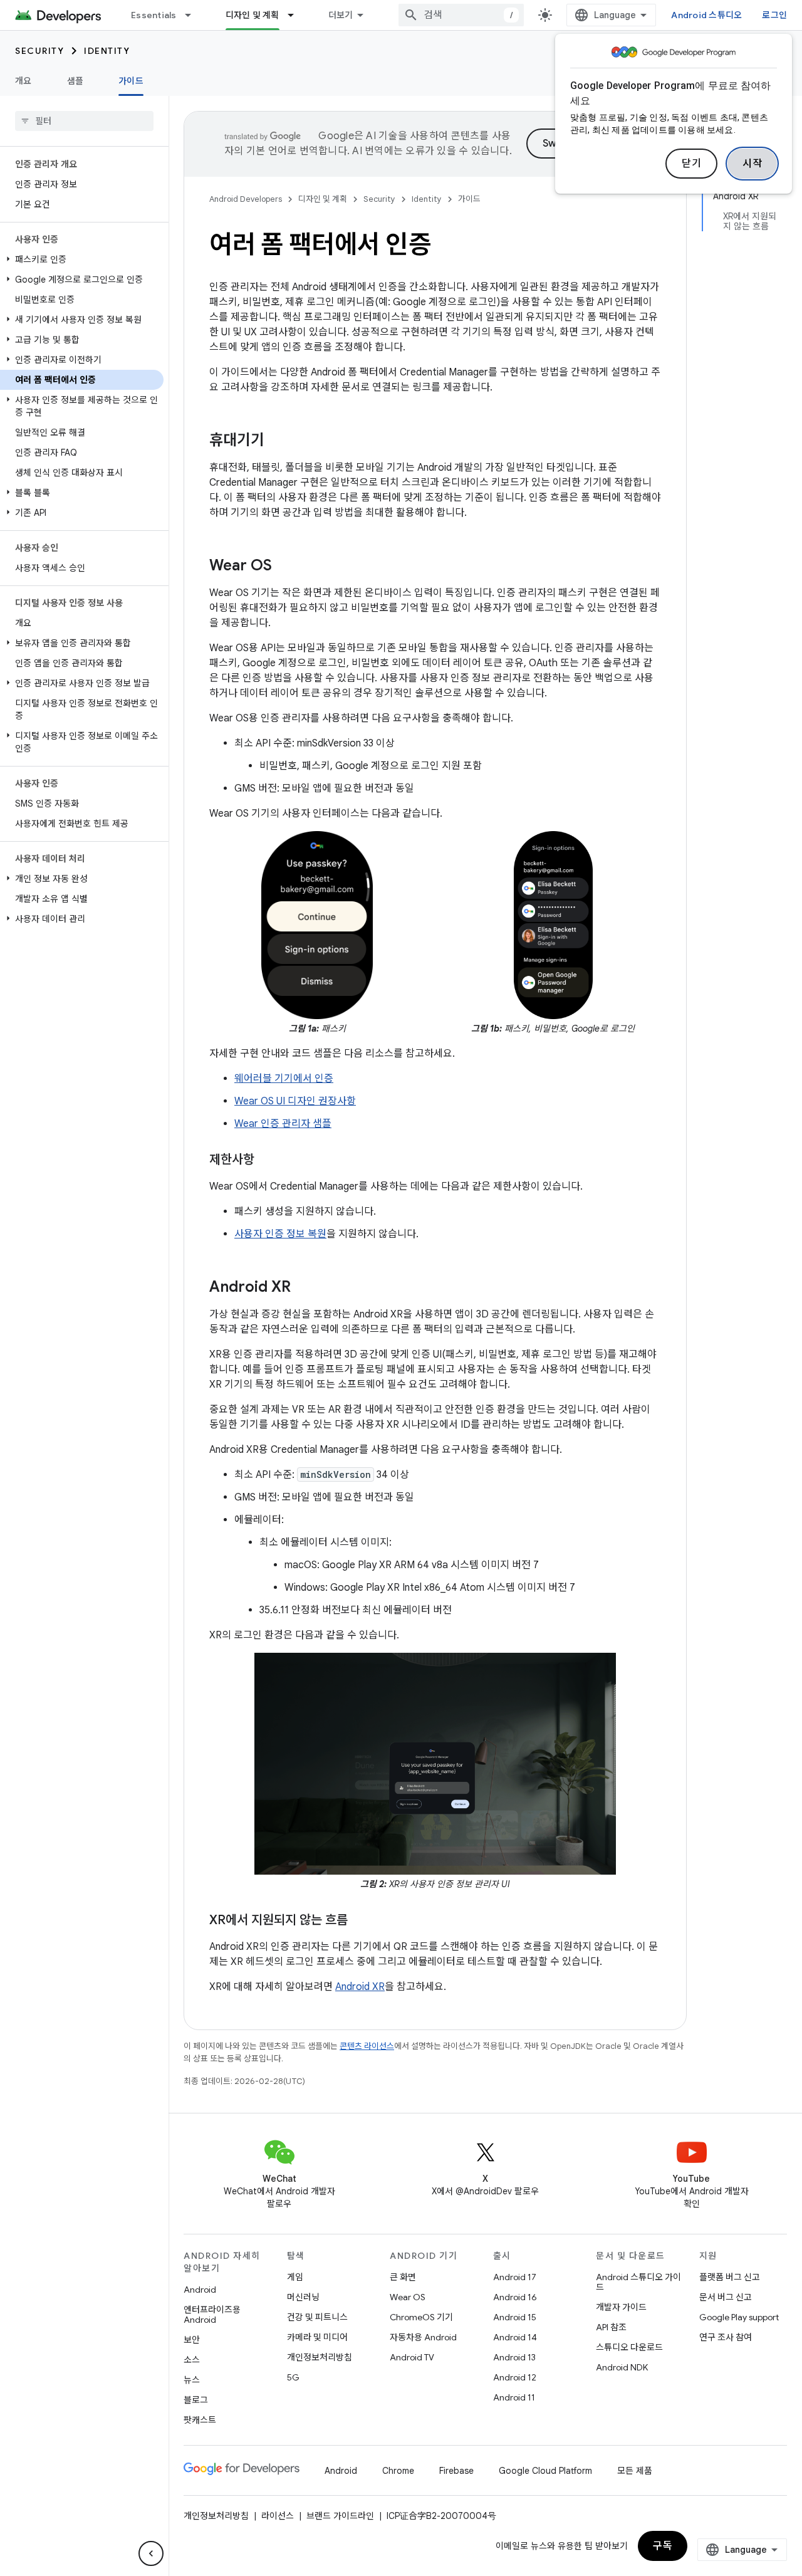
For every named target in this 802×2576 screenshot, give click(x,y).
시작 (752, 164)
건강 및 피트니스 (317, 2317)
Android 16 (515, 2297)
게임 (295, 2277)
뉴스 (192, 2380)
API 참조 (611, 2327)
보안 (192, 2340)
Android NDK (622, 2367)
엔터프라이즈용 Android (212, 2315)
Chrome (398, 2471)
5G (293, 2377)
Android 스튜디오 (706, 15)
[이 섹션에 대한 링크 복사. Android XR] (303, 1288)
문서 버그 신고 (726, 2297)
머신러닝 (303, 2297)
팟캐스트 (200, 2420)
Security (39, 51)
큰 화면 (403, 2277)
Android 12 (515, 2377)
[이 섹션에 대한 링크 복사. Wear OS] (284, 567)
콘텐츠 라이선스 (367, 2046)
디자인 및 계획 (253, 15)
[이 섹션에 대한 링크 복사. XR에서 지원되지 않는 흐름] (360, 1921)
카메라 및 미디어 (317, 2337)
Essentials (154, 15)
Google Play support (739, 2317)
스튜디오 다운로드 (629, 2347)
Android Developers (246, 199)
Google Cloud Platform (545, 2471)
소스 (192, 2360)
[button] (82, 259)
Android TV (412, 2357)
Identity (107, 51)
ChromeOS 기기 (421, 2317)
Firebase (456, 2471)
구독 (663, 2546)
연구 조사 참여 (726, 2337)
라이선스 (278, 2516)
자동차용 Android (423, 2337)
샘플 (76, 81)
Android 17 (515, 2277)
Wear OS (408, 2297)
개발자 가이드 (621, 2307)
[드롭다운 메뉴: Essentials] (194, 15)
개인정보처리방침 (320, 2357)
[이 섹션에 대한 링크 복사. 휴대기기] (277, 441)
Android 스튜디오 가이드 (638, 2282)
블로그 (196, 2400)
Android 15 (515, 2317)
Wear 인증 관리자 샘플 (283, 1124)
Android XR (360, 1987)
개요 (23, 81)
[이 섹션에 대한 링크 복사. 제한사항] (267, 1161)
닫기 (691, 164)
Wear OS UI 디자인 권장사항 (295, 1101)
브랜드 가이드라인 (340, 2516)
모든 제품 (635, 2471)
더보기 (341, 15)
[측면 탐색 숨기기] (151, 2553)
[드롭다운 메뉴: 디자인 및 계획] (296, 15)
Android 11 (514, 2397)
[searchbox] (84, 121)
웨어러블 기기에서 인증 (284, 1079)
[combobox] (461, 15)
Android (200, 2290)
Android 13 (514, 2357)
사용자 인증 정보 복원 (280, 1234)
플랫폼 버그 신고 (730, 2277)
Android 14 (515, 2337)
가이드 (131, 81)
